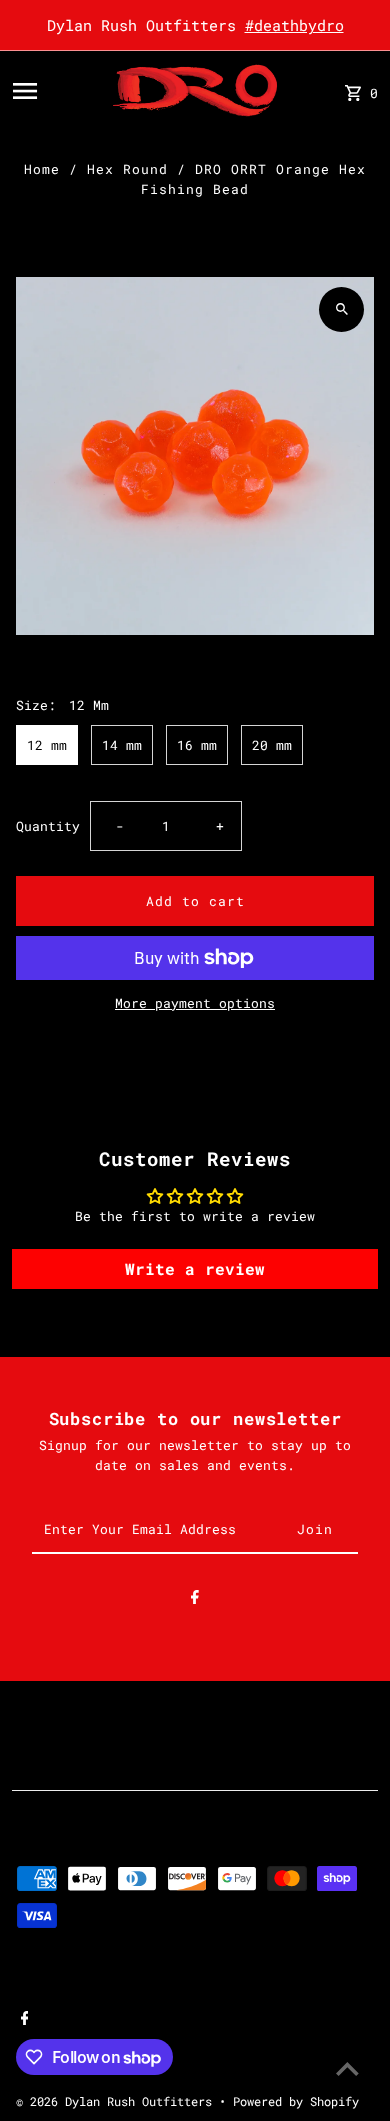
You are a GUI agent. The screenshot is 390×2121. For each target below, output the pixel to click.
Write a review (195, 1268)
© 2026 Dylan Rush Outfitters (117, 2101)
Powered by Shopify (296, 2101)
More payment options (195, 1003)
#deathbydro (294, 25)
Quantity (48, 826)
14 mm (122, 745)
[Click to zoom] (341, 309)
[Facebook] (195, 1600)
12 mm (47, 745)
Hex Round (127, 169)
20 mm (272, 745)
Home (42, 169)
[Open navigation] (56, 91)
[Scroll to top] (347, 2068)
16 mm (197, 745)
